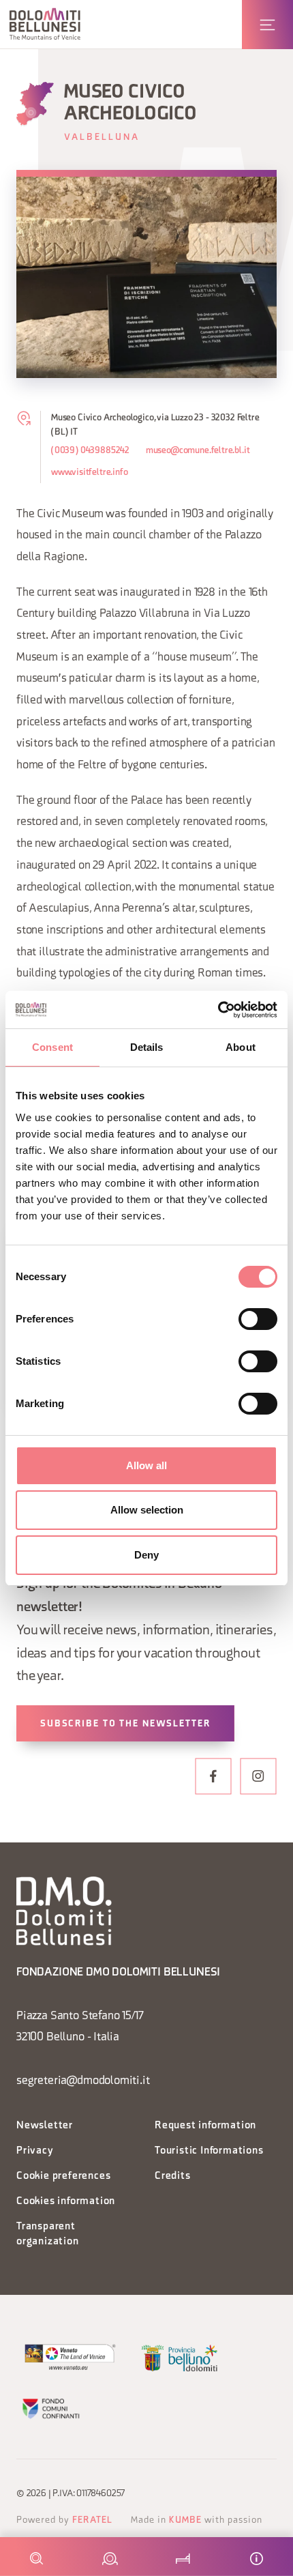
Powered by (64, 2520)
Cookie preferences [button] (63, 2176)
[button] (45, 24)
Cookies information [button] (66, 2202)
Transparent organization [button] (48, 2234)
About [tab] (241, 1047)
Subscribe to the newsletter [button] (125, 1724)
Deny (146, 1555)
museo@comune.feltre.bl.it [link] (198, 451)
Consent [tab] (52, 1047)
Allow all (146, 1465)
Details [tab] (147, 1047)
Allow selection (147, 1510)
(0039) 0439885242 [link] (90, 451)
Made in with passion (197, 2520)
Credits (173, 2176)
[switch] (258, 1319)
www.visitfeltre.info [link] (89, 473)
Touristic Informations (209, 2151)
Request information (205, 2126)
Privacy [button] (35, 2151)
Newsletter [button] (45, 2126)
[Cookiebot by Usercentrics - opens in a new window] (218, 1010)
